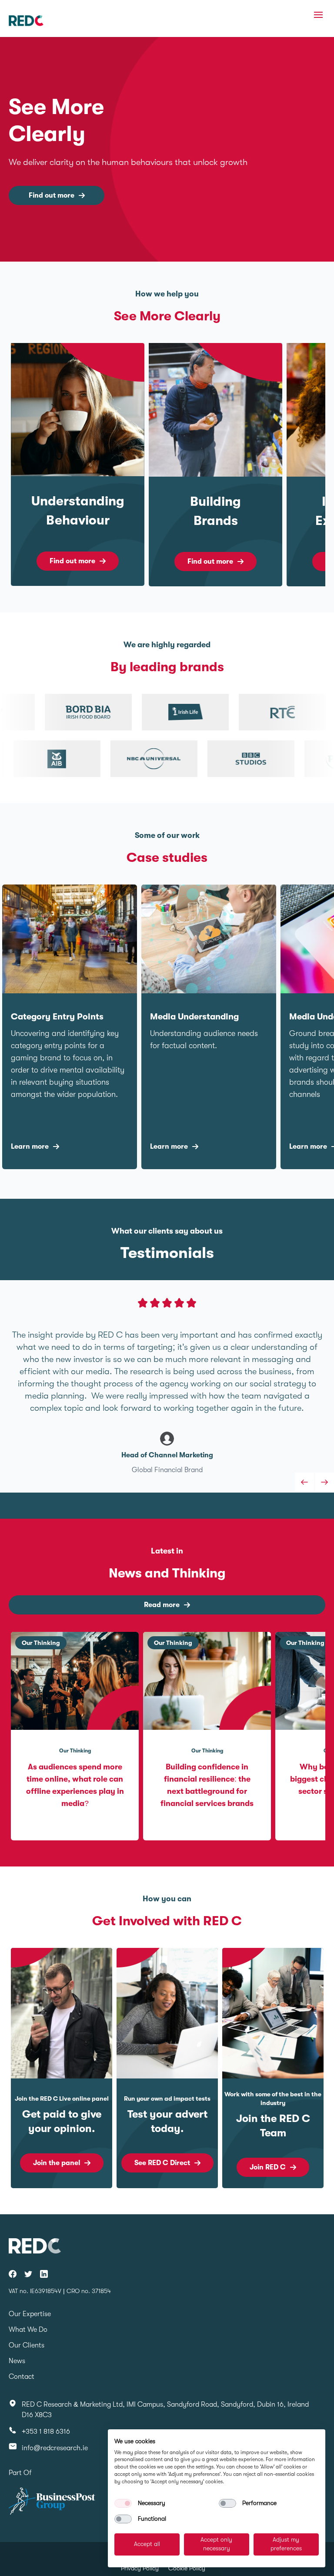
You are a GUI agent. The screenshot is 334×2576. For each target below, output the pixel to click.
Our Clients (27, 2345)
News (17, 2361)
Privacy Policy (140, 2568)
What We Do (28, 2330)
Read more (162, 1605)
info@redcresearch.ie (55, 2448)
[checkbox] (123, 2503)
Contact (22, 2377)
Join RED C (268, 2167)
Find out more (52, 195)
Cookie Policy (187, 2568)
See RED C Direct (162, 2163)
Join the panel (57, 2163)
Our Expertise (30, 2314)
